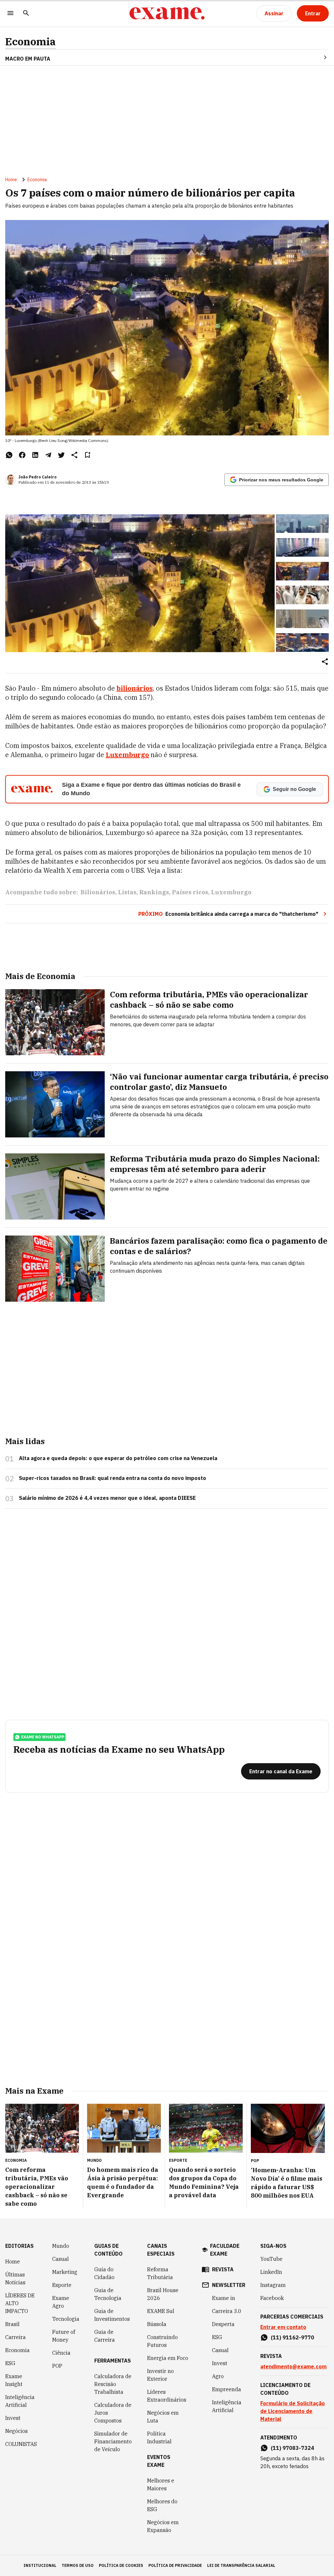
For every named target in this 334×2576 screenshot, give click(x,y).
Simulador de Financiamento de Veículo (113, 2441)
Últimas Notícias (15, 2278)
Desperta (223, 2324)
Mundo (61, 2246)
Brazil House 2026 (163, 2294)
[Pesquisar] (26, 14)
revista (223, 2269)
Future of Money (64, 2336)
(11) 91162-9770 (292, 2337)
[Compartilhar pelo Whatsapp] (9, 455)
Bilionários (98, 892)
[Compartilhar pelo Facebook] (22, 455)
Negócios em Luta (163, 2417)
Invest (13, 2418)
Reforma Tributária (160, 2273)
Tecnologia (66, 2319)
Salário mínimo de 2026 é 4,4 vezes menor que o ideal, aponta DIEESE (107, 1498)
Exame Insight (14, 2380)
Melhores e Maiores (161, 2484)
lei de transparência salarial (241, 2565)
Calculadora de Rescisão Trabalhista (113, 2384)
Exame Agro (61, 2302)
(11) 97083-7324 (292, 2448)
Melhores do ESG (162, 2505)
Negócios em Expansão (163, 2526)
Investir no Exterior (160, 2375)
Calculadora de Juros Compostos (113, 2413)
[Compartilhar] (325, 662)
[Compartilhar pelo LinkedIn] (35, 455)
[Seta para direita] (317, 57)
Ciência (61, 2353)
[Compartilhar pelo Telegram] (48, 455)
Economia (30, 42)
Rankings (154, 892)
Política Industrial (159, 2437)
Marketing (65, 2272)
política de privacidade (175, 2565)
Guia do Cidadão (104, 2273)
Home (11, 180)
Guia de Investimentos (112, 2315)
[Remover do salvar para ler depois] (87, 455)
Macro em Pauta (28, 59)
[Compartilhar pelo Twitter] (61, 455)
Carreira (15, 2337)
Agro (218, 2376)
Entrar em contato (283, 2327)
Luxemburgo (127, 755)
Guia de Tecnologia (108, 2294)
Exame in (224, 2298)
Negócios (16, 2431)
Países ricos (190, 892)
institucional (40, 2565)
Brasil (12, 2324)
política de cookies (121, 2565)
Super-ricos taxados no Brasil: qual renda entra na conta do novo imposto (113, 1478)
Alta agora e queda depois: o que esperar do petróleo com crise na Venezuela (118, 1458)
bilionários (135, 688)
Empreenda (227, 2389)
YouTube (271, 2259)
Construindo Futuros (162, 2341)
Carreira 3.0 (227, 2311)
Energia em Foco (168, 2358)
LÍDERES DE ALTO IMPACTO (20, 2303)
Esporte (62, 2285)
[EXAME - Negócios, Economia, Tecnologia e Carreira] (167, 13)
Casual (61, 2259)
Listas (127, 892)
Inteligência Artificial (20, 2401)
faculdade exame (225, 2250)
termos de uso (78, 2565)
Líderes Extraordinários (167, 2396)
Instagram (273, 2285)
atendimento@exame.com (293, 2366)
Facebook (272, 2298)
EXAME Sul (161, 2311)
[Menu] (10, 14)
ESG (10, 2363)
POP (57, 2366)
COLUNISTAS (21, 2444)
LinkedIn (271, 2272)
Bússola (157, 2324)
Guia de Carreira (105, 2336)
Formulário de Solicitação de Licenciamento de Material (293, 2411)
